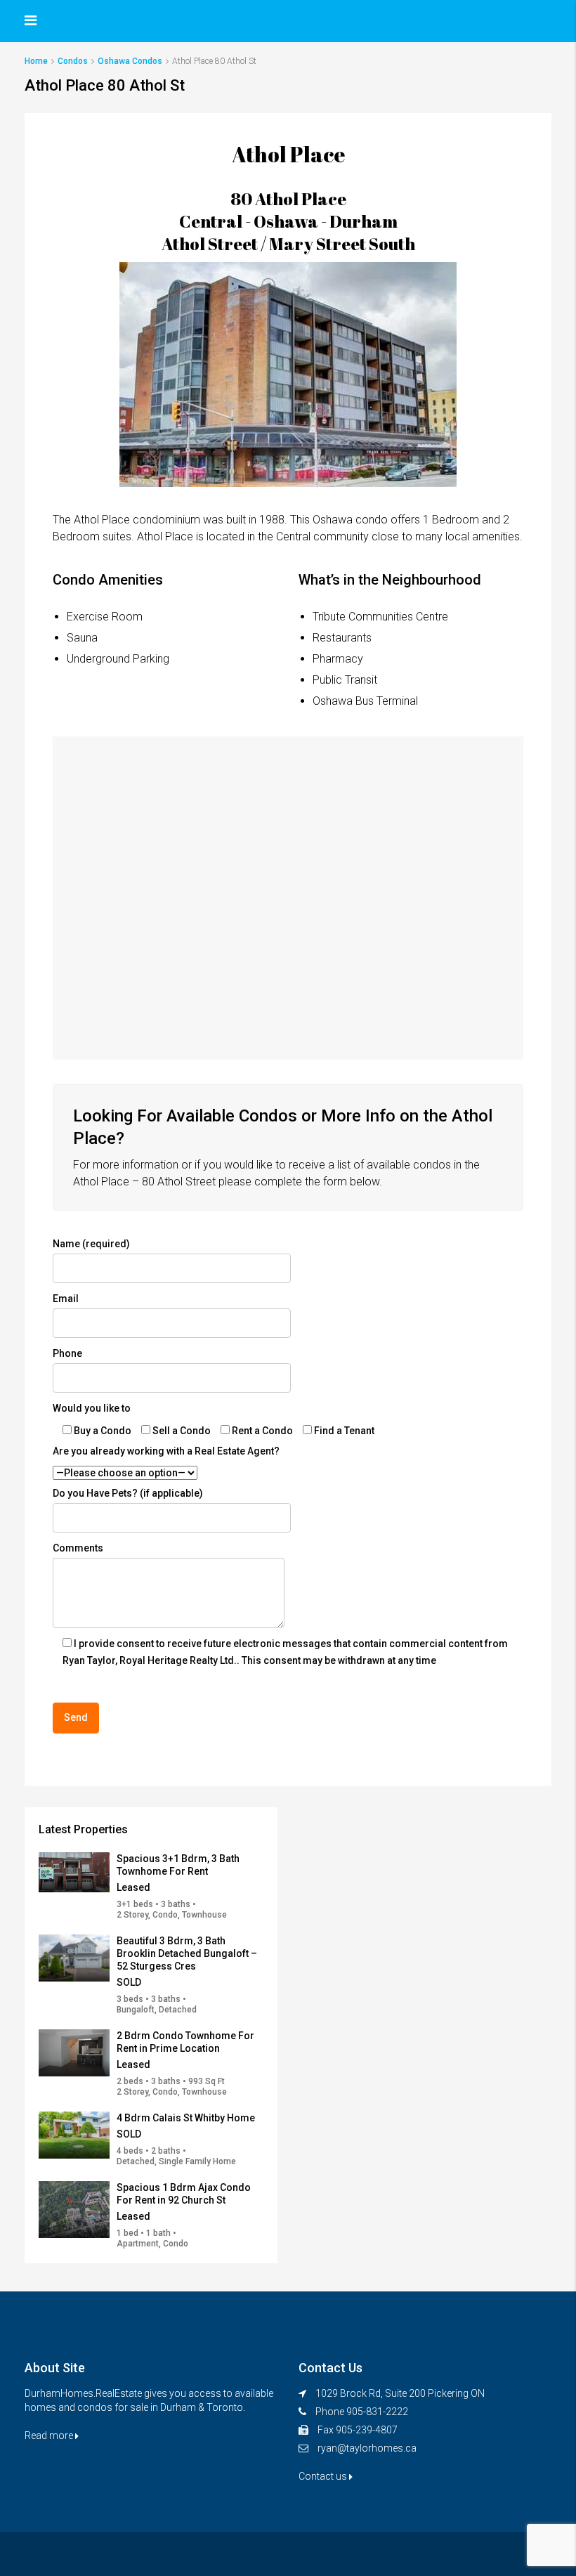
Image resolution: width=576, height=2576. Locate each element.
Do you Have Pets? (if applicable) (128, 1493)
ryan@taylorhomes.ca (367, 2448)
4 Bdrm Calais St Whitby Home (186, 2118)
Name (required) (91, 1244)
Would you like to (92, 1408)
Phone (67, 1353)
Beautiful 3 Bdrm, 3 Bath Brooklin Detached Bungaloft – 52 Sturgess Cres (187, 1953)
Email (66, 1299)
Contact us (324, 2476)
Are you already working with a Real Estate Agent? (166, 1451)
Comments (78, 1548)
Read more (50, 2435)
